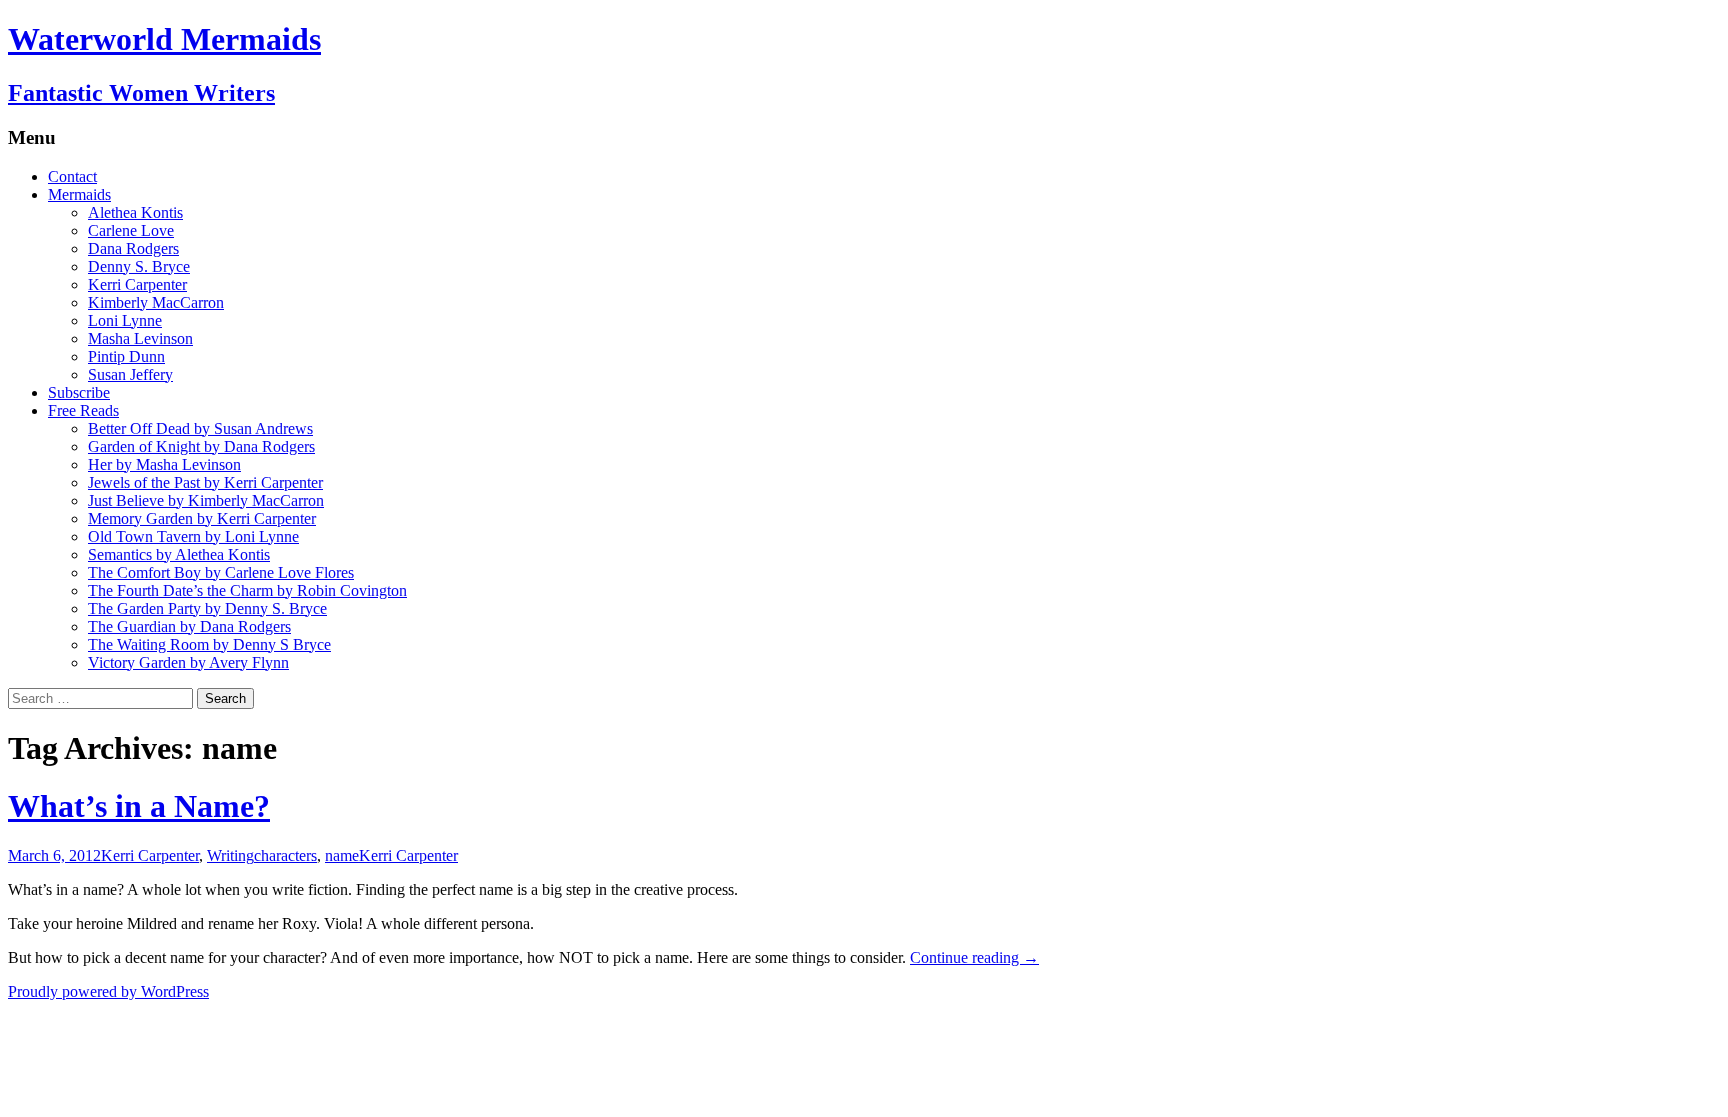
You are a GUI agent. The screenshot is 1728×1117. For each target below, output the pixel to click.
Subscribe (79, 392)
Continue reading (974, 957)
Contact (72, 176)
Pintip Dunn (126, 356)
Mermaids (79, 194)
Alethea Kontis (135, 212)
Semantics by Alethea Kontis (179, 554)
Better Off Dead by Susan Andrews (200, 428)
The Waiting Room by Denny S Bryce (209, 644)
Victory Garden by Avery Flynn (188, 662)
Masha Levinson (140, 338)
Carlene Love (131, 230)
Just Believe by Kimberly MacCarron (206, 500)
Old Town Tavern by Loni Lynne (193, 536)
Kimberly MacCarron (156, 302)
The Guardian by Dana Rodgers (189, 626)
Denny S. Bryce (139, 266)
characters (285, 855)
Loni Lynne (125, 320)
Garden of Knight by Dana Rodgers (201, 446)
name (342, 855)
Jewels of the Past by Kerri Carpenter (205, 482)
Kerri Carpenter (137, 284)
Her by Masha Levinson (164, 464)
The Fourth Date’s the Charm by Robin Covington (247, 590)
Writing (230, 855)
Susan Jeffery (130, 374)
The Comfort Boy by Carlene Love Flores (221, 572)
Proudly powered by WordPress (108, 991)
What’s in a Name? (139, 806)
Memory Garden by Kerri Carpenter (202, 518)
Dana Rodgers (133, 248)
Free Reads (83, 410)
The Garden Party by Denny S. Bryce (207, 608)
